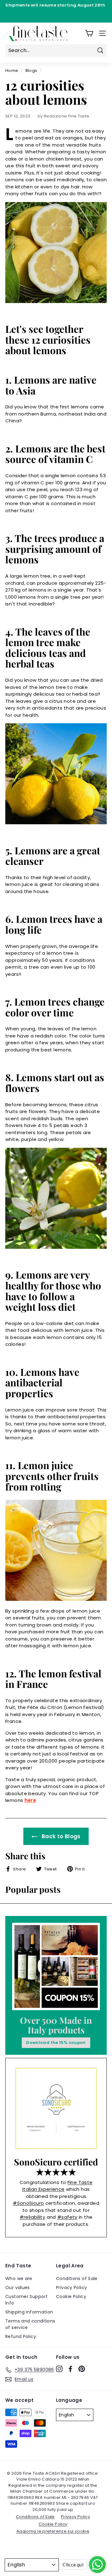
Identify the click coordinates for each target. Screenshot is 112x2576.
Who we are (19, 2279)
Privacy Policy (71, 2288)
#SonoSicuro (28, 2203)
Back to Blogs (60, 1836)
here (30, 1800)
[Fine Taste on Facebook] (70, 2369)
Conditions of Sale (77, 2279)
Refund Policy (21, 2336)
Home (12, 70)
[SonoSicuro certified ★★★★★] (56, 2108)
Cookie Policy (71, 2296)
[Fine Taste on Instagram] (59, 2369)
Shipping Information (29, 2312)
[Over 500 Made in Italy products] (56, 1966)
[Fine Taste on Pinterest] (82, 2369)
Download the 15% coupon (56, 2043)
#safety (67, 2217)
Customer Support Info (26, 2300)
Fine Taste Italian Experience (58, 2186)
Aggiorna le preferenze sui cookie (53, 2531)
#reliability (33, 2217)
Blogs (31, 70)
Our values (18, 2288)
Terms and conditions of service (30, 2324)
